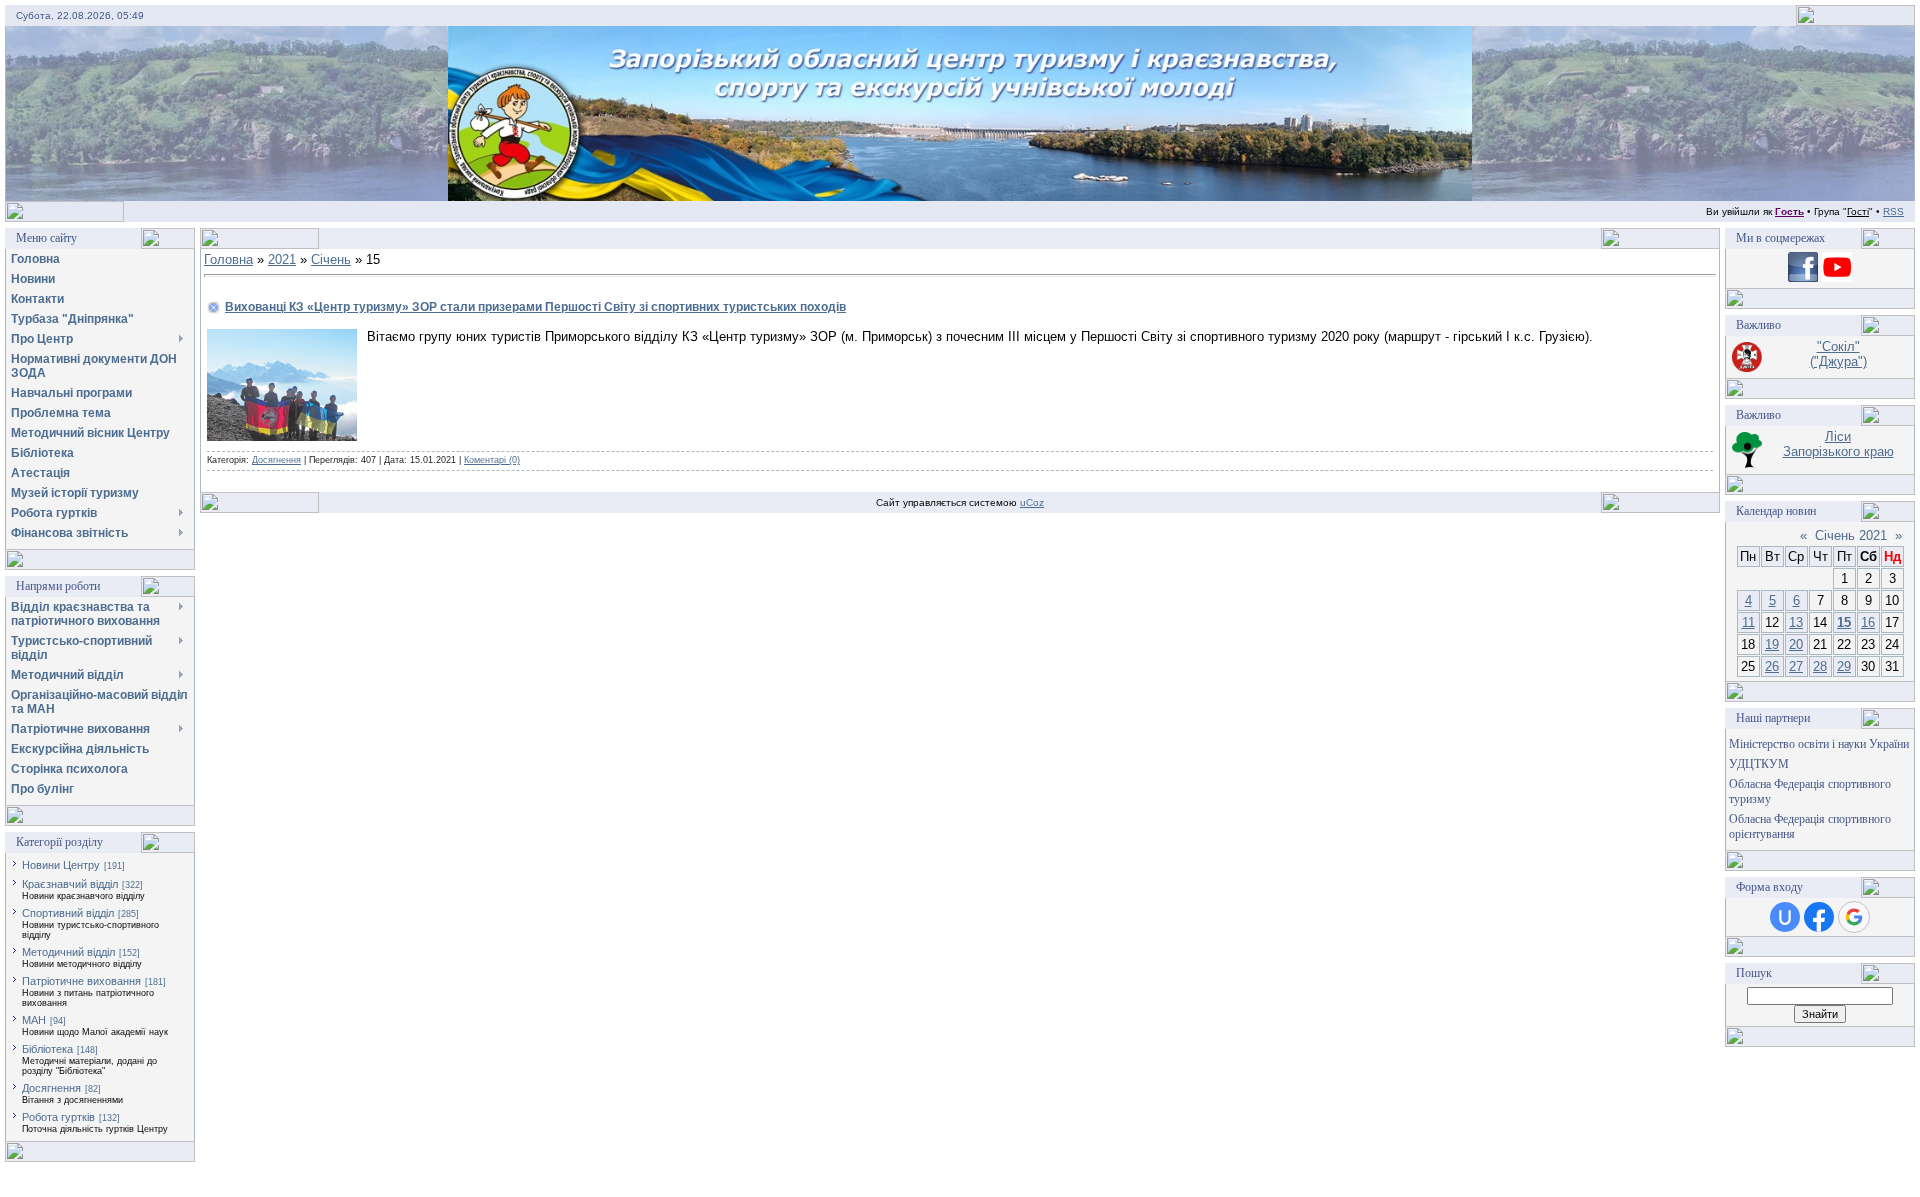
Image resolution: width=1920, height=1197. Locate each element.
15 (1844, 622)
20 (1796, 644)
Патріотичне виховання (81, 981)
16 (1868, 622)
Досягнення (51, 1088)
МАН (34, 1020)
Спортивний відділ (68, 913)
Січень (331, 259)
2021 (282, 259)
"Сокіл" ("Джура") (1838, 354)
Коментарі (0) (492, 460)
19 (1772, 644)
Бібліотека (47, 1049)
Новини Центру (61, 865)
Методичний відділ (68, 952)
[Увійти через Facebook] (1819, 917)
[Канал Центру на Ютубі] (1837, 277)
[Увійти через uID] (1785, 917)
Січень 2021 (1851, 535)
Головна (228, 259)
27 (1796, 666)
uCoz (1032, 502)
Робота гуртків (58, 1117)
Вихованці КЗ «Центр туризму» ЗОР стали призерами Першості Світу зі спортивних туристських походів (535, 307)
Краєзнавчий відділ (70, 884)
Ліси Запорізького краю (1838, 444)
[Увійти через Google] (1854, 917)
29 (1844, 666)
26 (1772, 666)
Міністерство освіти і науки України (1819, 744)
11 (1748, 622)
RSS (1893, 211)
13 (1796, 622)
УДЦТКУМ (1759, 764)
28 (1820, 666)
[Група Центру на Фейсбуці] (1803, 277)
